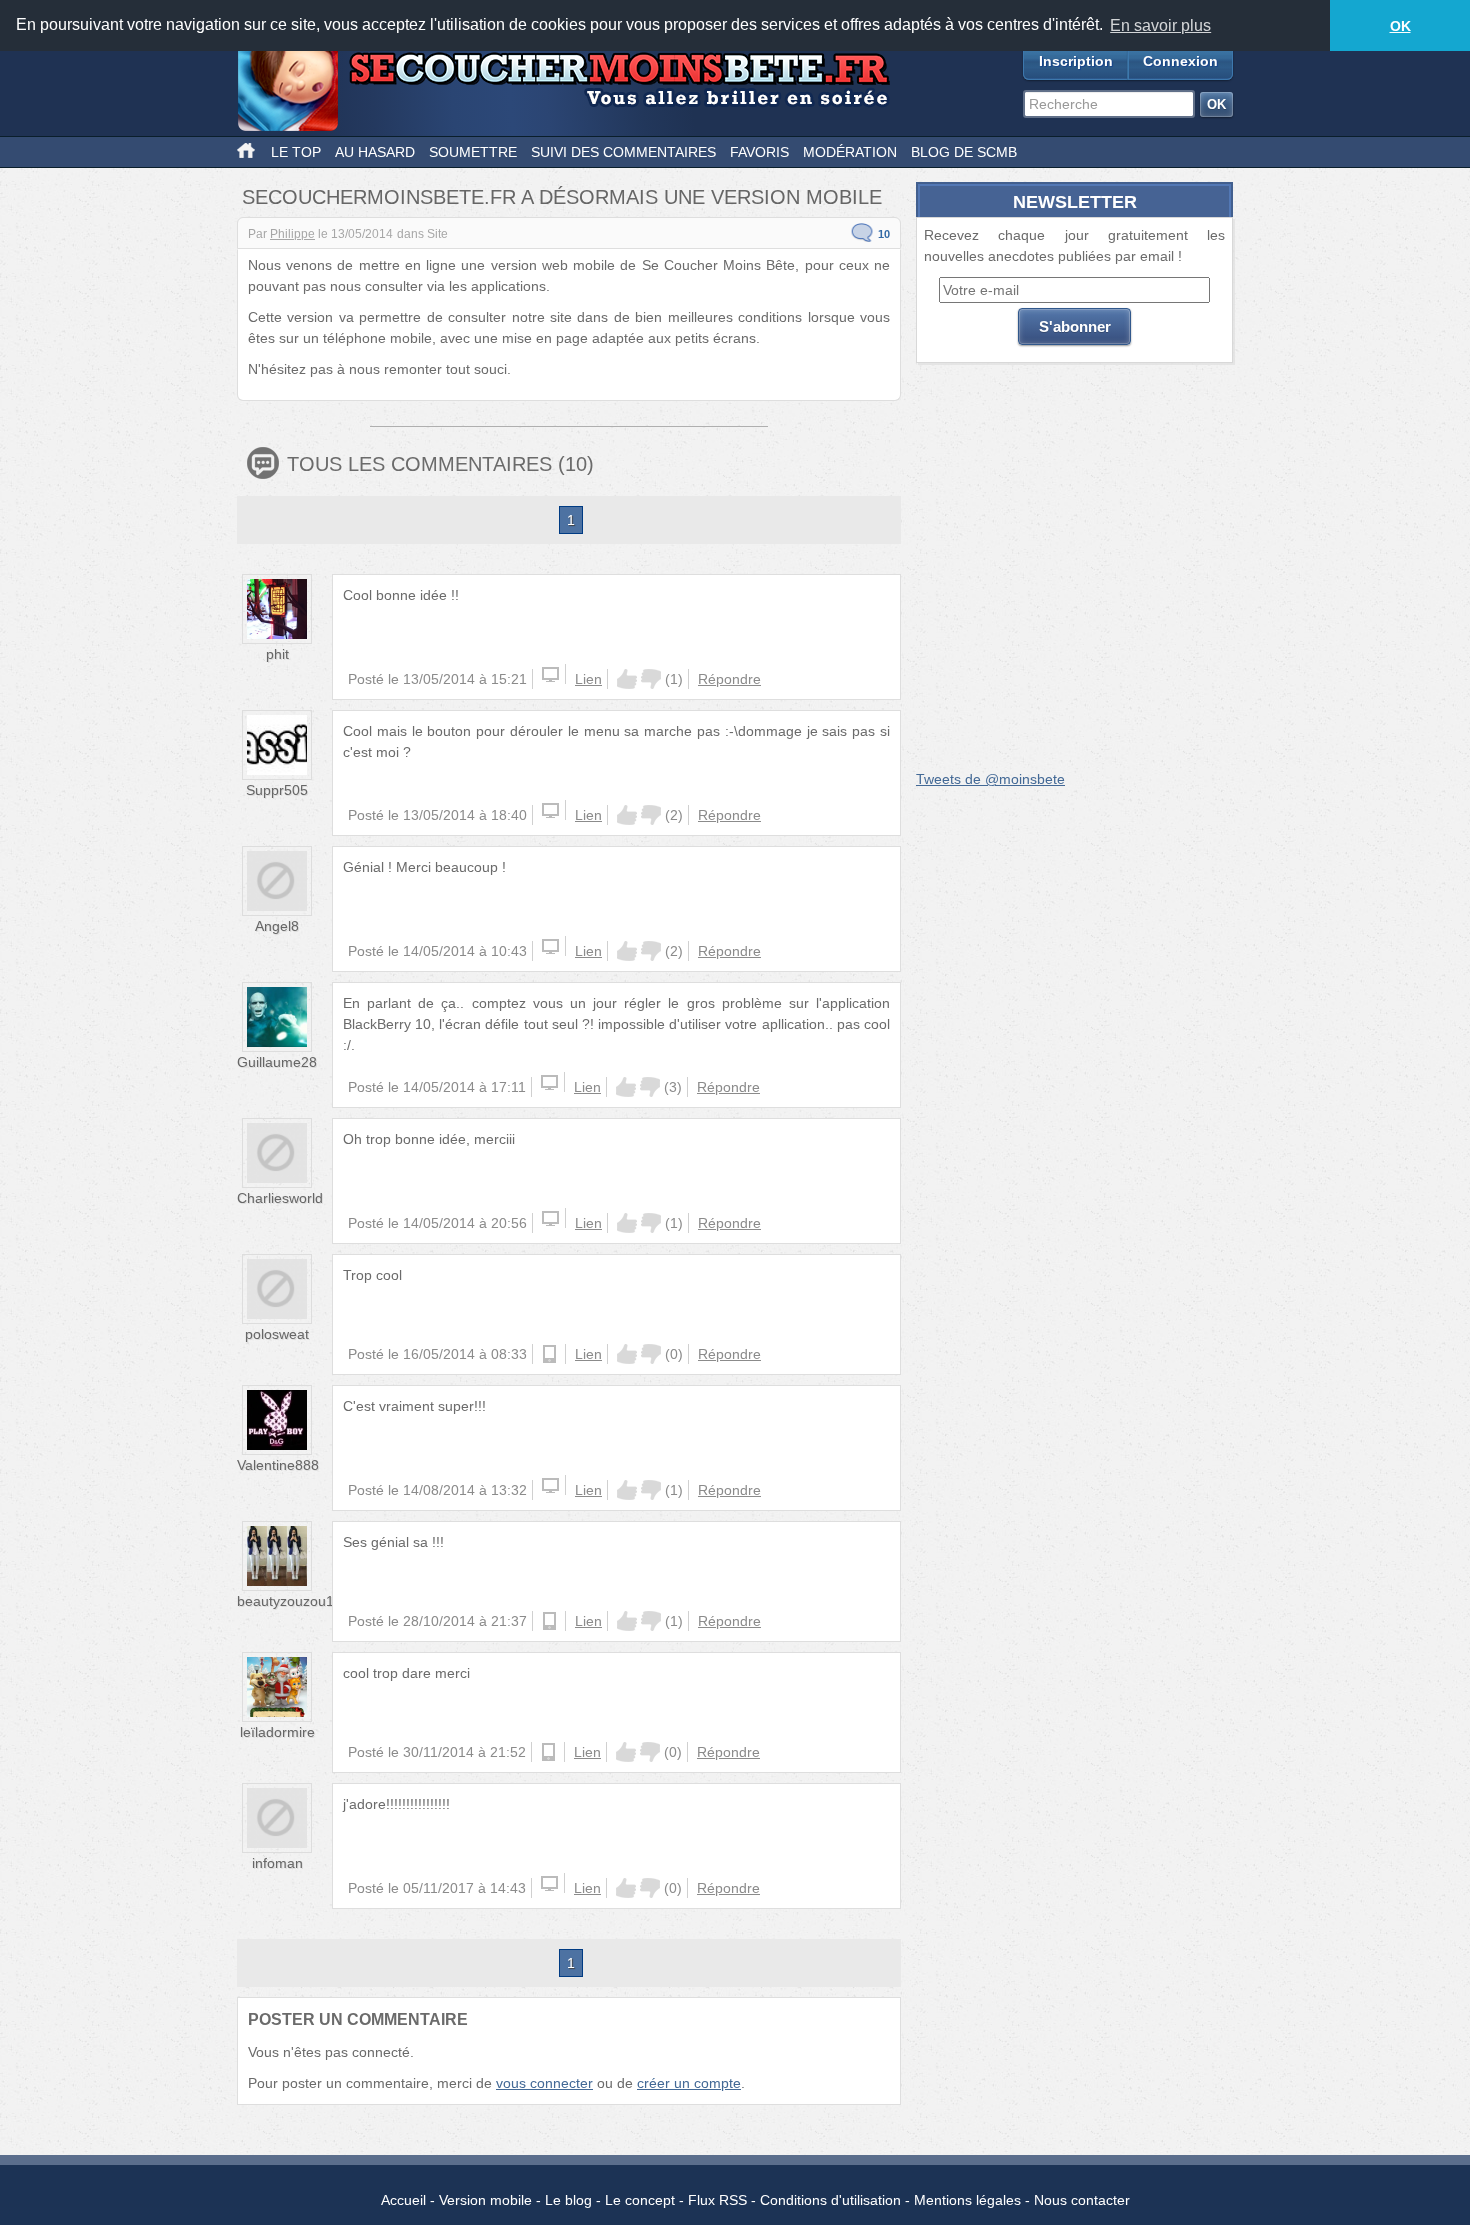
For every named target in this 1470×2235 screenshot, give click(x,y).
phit (277, 654)
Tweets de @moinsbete (990, 779)
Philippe (292, 234)
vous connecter (544, 2083)
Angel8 (277, 926)
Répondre (729, 679)
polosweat (277, 1334)
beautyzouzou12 (289, 1601)
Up (627, 679)
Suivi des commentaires (623, 152)
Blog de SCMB (964, 152)
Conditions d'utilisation (830, 2200)
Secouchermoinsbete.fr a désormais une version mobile (562, 197)
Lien (588, 679)
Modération (850, 152)
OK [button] (1400, 26)
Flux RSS (717, 2200)
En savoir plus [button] (1160, 25)
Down (651, 679)
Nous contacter (1082, 2200)
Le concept (640, 2200)
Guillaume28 (277, 1062)
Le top (296, 152)
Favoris (759, 152)
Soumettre (473, 152)
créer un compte (689, 2083)
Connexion (1180, 61)
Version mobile (485, 2200)
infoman (277, 1863)
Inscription (1076, 61)
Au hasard (375, 152)
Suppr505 (277, 790)
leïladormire (277, 1732)
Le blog (568, 2200)
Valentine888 (278, 1465)
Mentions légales (967, 2200)
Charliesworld (280, 1198)
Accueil (403, 2200)
